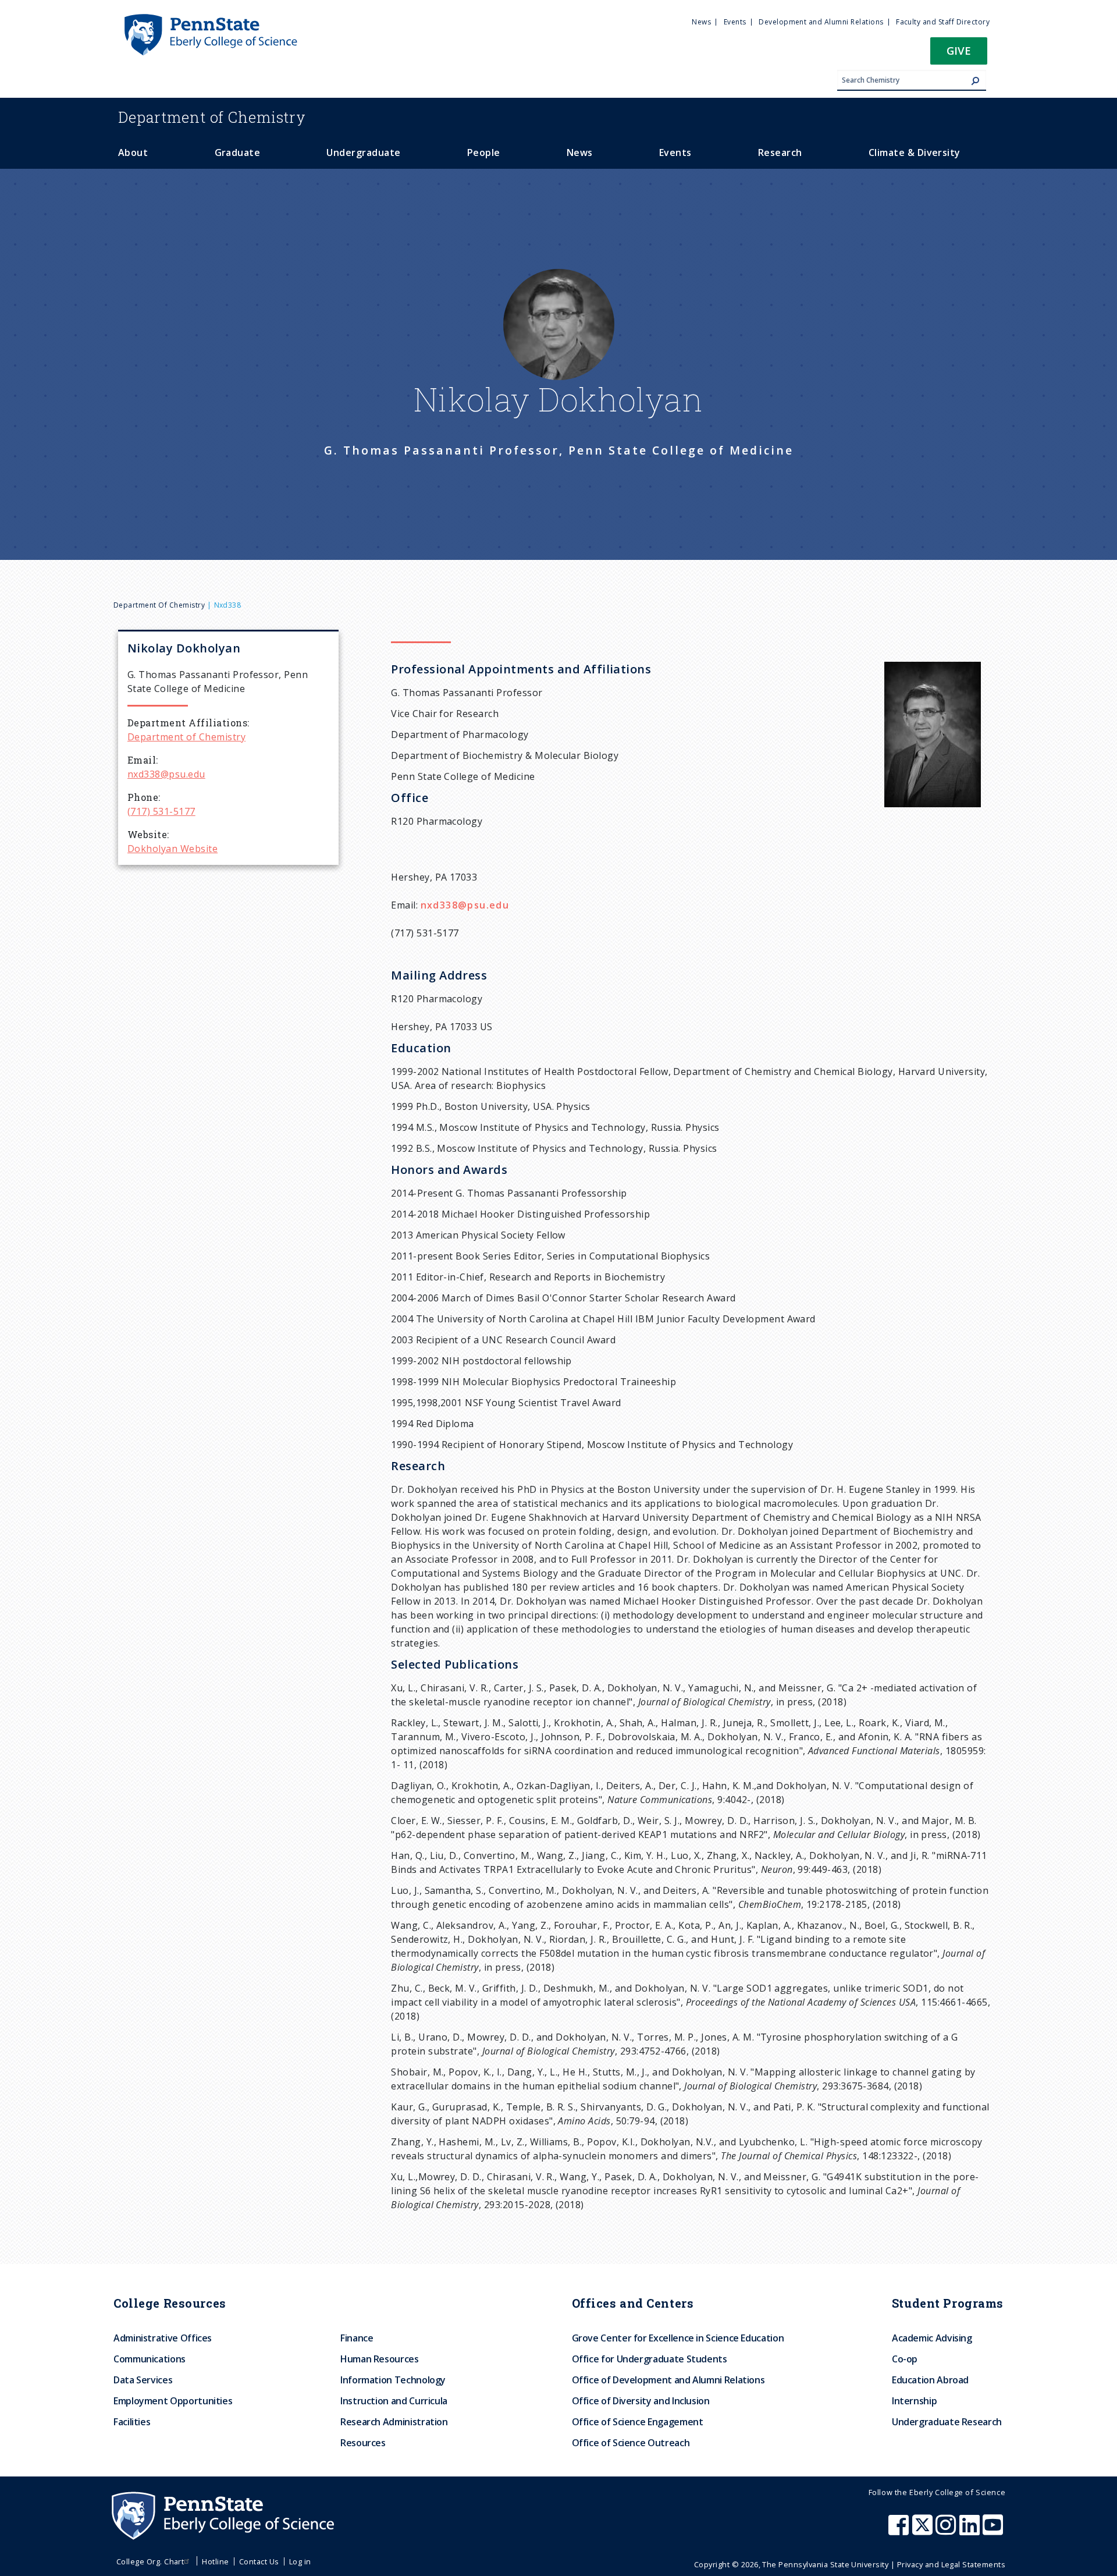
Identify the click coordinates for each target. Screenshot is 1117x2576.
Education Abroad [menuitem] (930, 2380)
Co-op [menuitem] (905, 2359)
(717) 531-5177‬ (161, 811)
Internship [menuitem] (914, 2401)
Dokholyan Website (172, 849)
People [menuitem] (484, 152)
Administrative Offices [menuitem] (163, 2338)
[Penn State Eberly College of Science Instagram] (947, 2531)
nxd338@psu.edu (166, 774)
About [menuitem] (133, 152)
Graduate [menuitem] (238, 152)
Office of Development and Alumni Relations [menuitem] (668, 2380)
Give (959, 50)
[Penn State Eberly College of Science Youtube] (994, 2531)
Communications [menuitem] (150, 2359)
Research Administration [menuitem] (394, 2422)
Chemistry (212, 117)
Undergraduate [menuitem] (363, 152)
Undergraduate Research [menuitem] (947, 2422)
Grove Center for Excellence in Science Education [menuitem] (678, 2338)
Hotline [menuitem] (215, 2561)
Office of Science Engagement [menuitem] (638, 2422)
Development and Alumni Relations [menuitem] (821, 22)
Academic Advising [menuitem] (932, 2338)
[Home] (210, 19)
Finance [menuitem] (357, 2338)
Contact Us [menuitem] (259, 2561)
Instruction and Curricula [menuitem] (394, 2401)
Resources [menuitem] (363, 2443)
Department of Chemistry (159, 605)
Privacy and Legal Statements (951, 2564)
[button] (959, 54)
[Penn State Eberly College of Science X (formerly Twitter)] (924, 2531)
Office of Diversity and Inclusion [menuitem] (641, 2401)
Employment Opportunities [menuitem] (173, 2401)
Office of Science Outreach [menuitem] (631, 2443)
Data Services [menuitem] (143, 2380)
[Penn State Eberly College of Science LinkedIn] (971, 2531)
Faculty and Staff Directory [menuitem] (943, 22)
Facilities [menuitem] (132, 2422)
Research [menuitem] (780, 152)
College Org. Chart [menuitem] (150, 2561)
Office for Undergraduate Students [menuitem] (650, 2359)
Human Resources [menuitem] (380, 2359)
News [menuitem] (701, 22)
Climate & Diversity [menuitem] (915, 152)
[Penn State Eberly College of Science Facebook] (900, 2531)
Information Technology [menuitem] (393, 2380)
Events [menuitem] (735, 22)
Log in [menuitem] (300, 2561)
